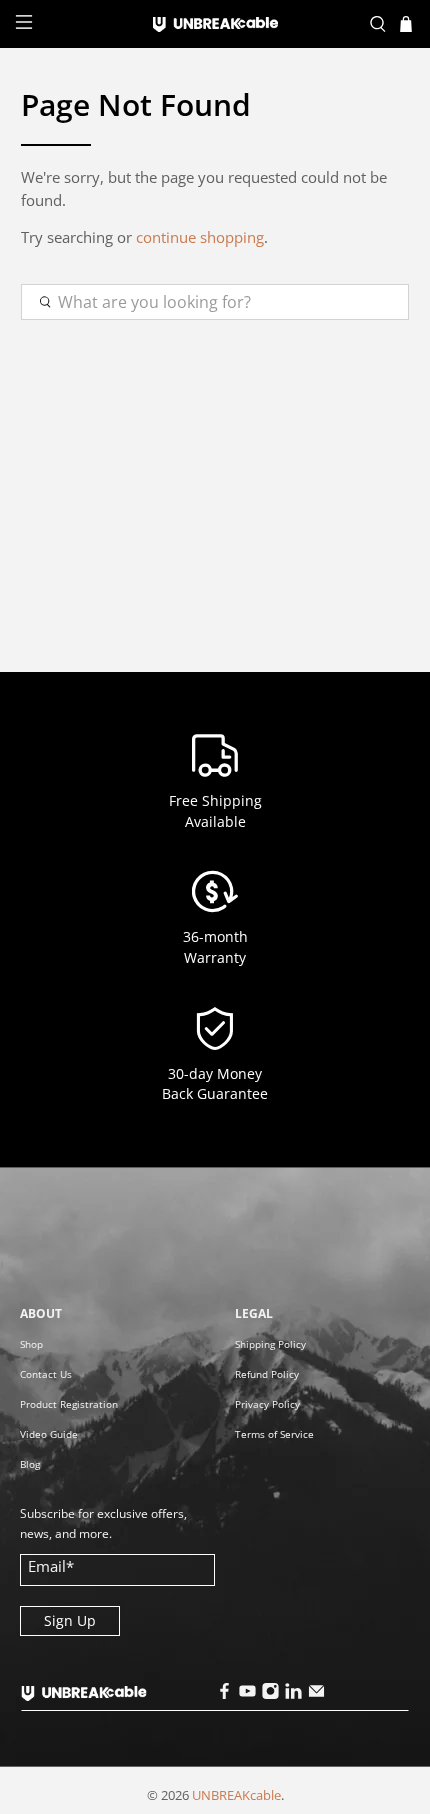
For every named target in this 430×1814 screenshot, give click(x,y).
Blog (30, 1464)
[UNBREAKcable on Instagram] (270, 1694)
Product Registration (69, 1404)
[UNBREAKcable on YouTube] (247, 1694)
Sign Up (70, 1620)
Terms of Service (274, 1434)
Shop (31, 1344)
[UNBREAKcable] (215, 24)
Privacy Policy (267, 1404)
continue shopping (200, 237)
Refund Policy (267, 1374)
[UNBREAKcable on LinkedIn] (293, 1694)
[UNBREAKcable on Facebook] (224, 1694)
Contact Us (46, 1374)
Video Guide (49, 1434)
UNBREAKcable (236, 1795)
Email (51, 1566)
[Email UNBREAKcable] (316, 1694)
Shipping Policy (270, 1344)
